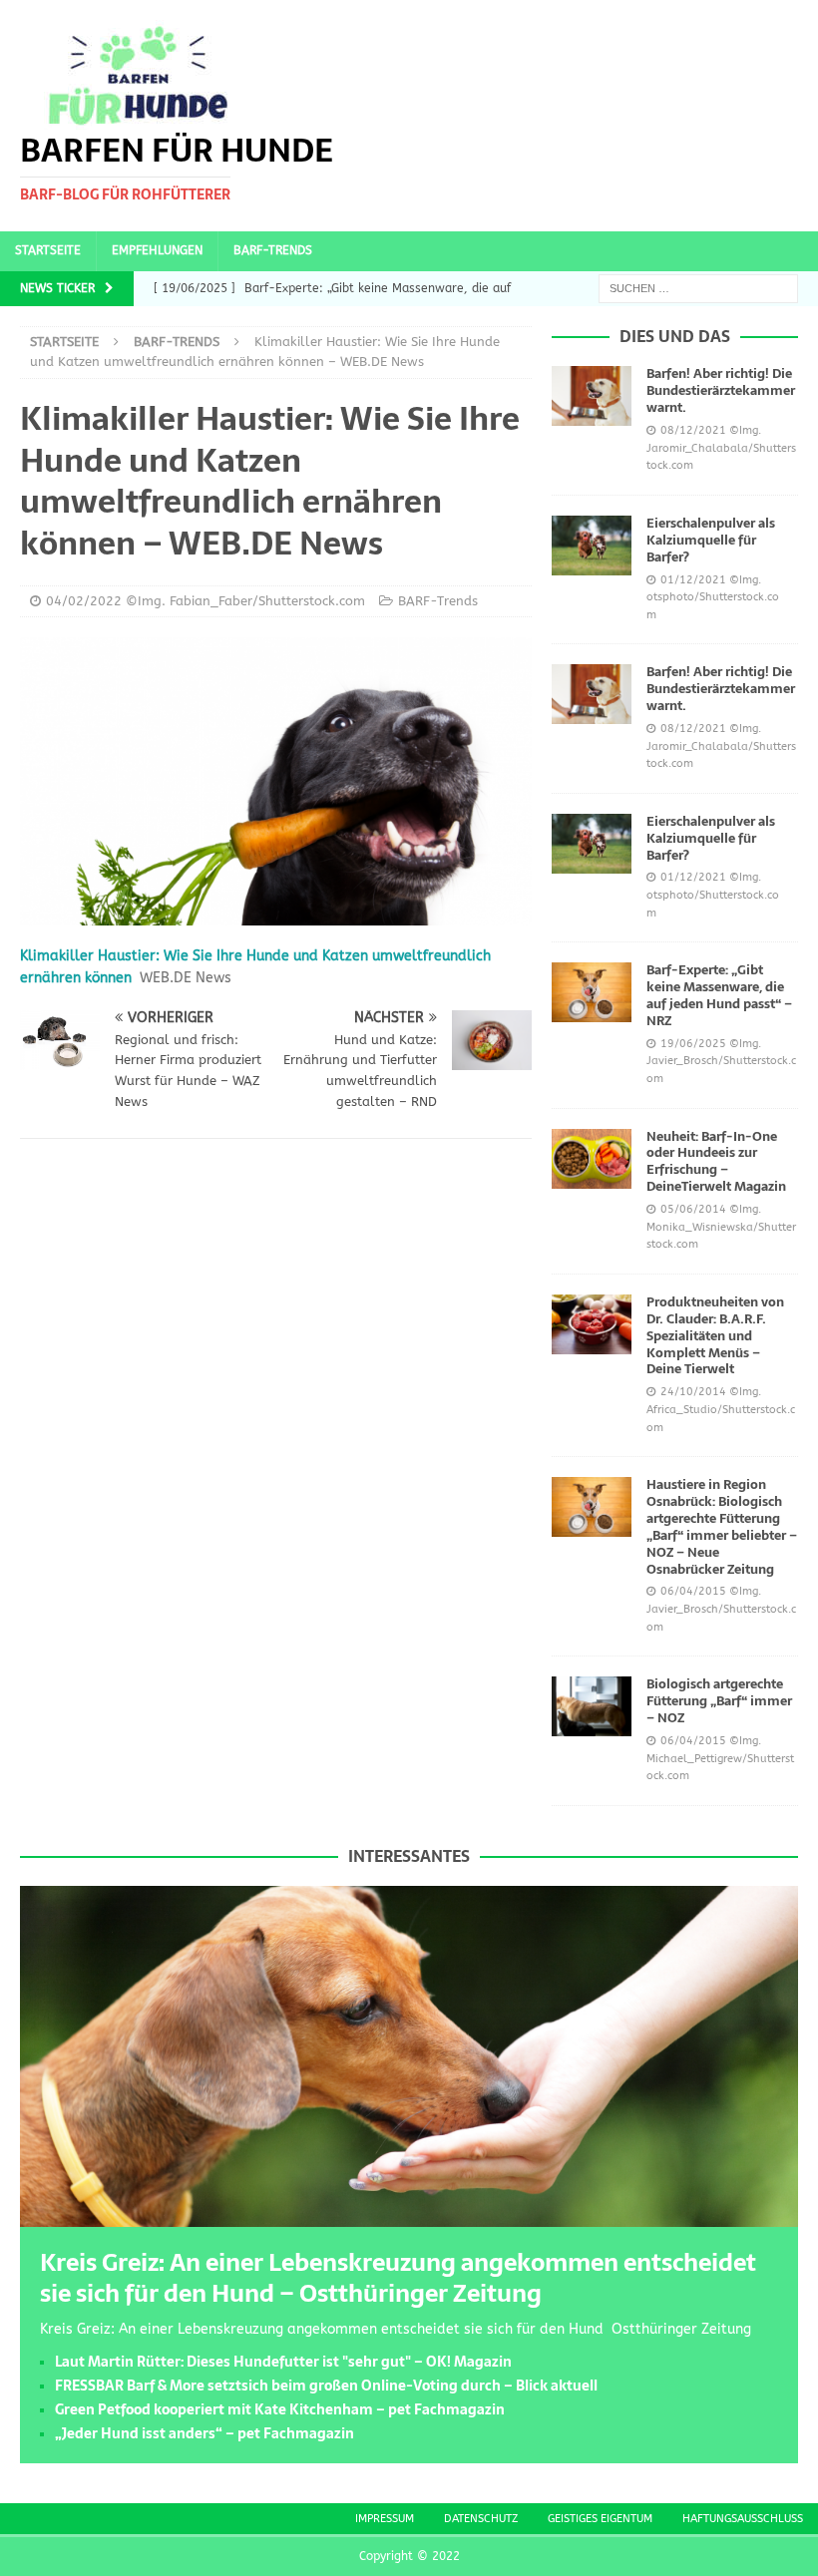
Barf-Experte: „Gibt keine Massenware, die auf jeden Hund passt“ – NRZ (719, 995)
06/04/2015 (693, 1591)
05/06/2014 (693, 1209)
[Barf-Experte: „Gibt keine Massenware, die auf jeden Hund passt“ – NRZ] (592, 992)
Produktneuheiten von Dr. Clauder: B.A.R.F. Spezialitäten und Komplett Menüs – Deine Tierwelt (715, 1336)
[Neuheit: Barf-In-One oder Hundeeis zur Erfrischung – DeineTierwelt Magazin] (592, 1159)
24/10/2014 (693, 1392)
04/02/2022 (84, 601)
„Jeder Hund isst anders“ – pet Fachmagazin (204, 2433)
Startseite (48, 250)
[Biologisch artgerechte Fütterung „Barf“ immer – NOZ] (592, 1706)
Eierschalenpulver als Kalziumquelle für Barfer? (711, 540)
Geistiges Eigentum (600, 2519)
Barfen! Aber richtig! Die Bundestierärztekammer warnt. (721, 390)
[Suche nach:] (698, 288)
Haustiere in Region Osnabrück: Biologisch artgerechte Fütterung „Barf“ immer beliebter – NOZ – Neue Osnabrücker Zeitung (722, 1526)
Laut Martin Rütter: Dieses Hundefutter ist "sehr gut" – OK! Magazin (283, 2362)
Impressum (385, 2519)
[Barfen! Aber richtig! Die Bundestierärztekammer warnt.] (592, 396)
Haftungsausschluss (743, 2519)
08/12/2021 (693, 430)
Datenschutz (481, 2519)
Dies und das (675, 336)
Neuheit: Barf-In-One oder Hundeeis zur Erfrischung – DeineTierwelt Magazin (716, 1162)
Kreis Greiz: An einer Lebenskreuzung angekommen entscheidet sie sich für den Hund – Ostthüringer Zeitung (398, 2278)
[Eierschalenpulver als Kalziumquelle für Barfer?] (592, 546)
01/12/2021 (693, 580)
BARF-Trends (273, 250)
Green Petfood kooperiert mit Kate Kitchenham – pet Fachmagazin (280, 2409)
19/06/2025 (693, 1044)
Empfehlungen (157, 250)
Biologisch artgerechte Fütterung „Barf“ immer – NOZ (719, 1701)
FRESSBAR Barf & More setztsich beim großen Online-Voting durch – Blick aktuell (326, 2386)
